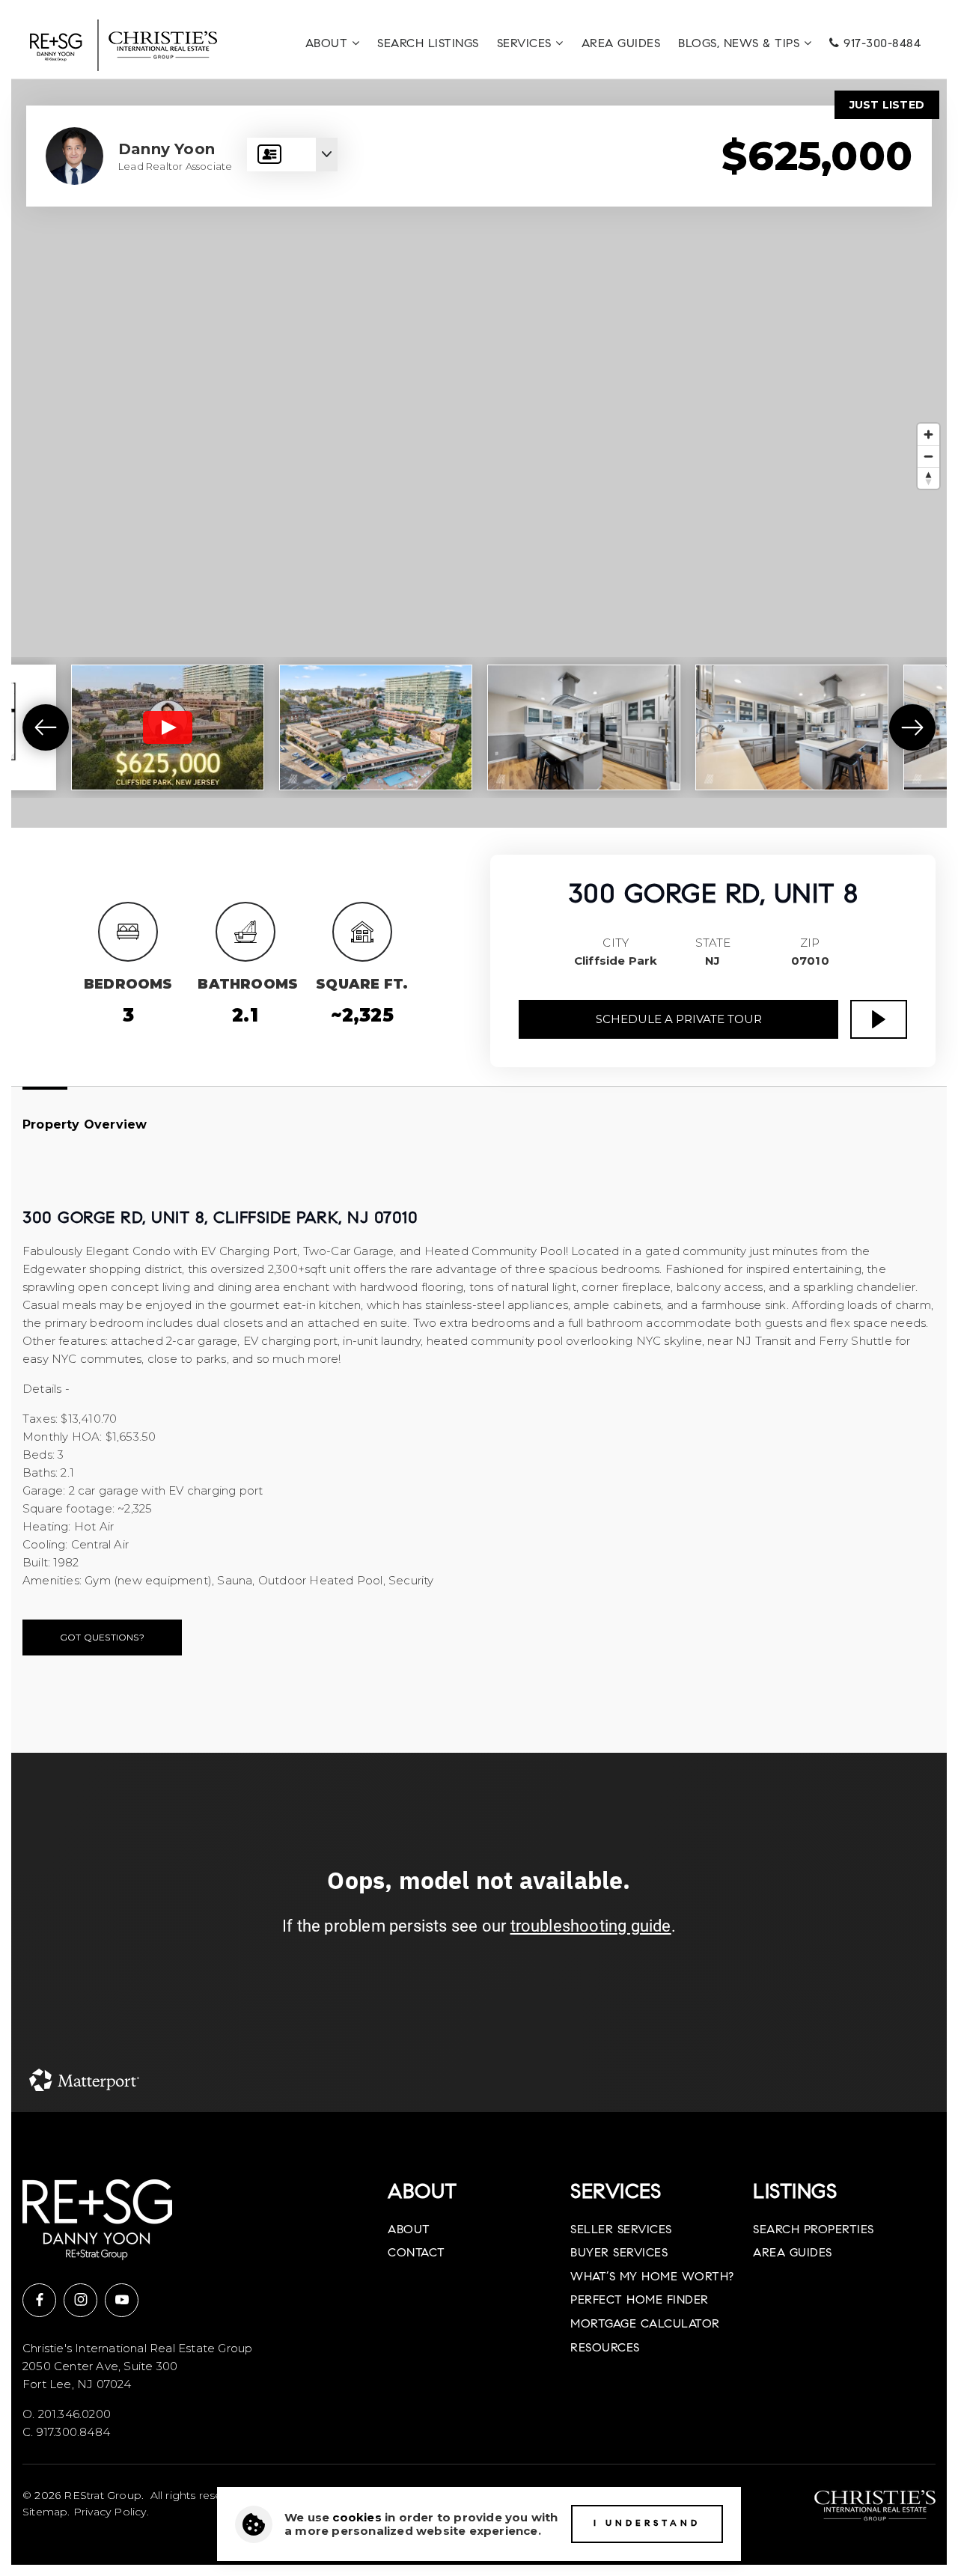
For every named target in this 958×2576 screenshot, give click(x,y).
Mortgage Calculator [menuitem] (645, 2325)
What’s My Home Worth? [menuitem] (652, 2277)
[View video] (168, 727)
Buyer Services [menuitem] (619, 2253)
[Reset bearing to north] (928, 478)
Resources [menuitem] (605, 2348)
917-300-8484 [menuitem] (881, 44)
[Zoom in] (928, 434)
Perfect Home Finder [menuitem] (640, 2301)
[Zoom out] (928, 456)
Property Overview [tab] (85, 1124)
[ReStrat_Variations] (123, 44)
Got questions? (102, 1637)
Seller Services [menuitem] (621, 2230)
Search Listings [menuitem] (428, 44)
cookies (357, 2517)
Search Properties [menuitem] (814, 2230)
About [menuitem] (329, 44)
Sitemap (45, 2512)
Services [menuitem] (527, 44)
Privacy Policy (110, 2512)
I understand (647, 2524)
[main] (479, 1096)
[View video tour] (879, 1019)
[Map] (479, 454)
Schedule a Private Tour (679, 1019)
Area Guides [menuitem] (621, 44)
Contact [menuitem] (417, 2253)
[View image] (376, 727)
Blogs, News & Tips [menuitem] (741, 44)
